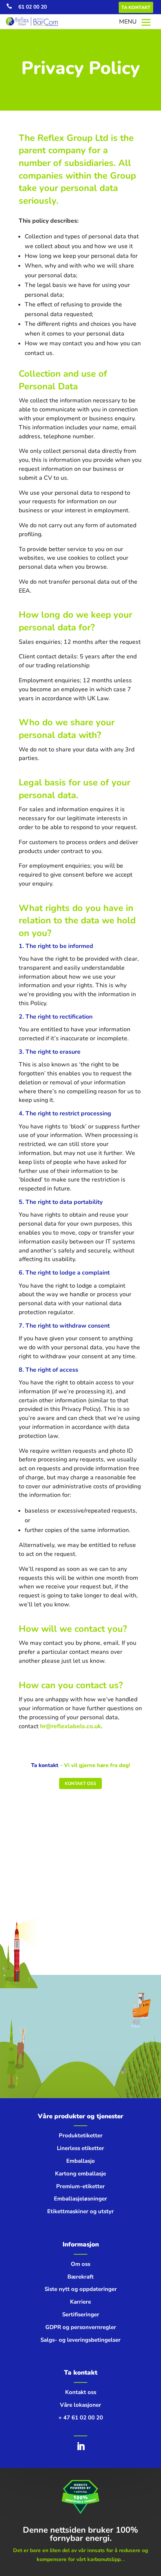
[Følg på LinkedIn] (80, 2446)
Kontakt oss (80, 1783)
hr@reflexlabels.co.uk (71, 1726)
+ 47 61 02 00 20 (81, 2418)
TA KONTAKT (136, 7)
